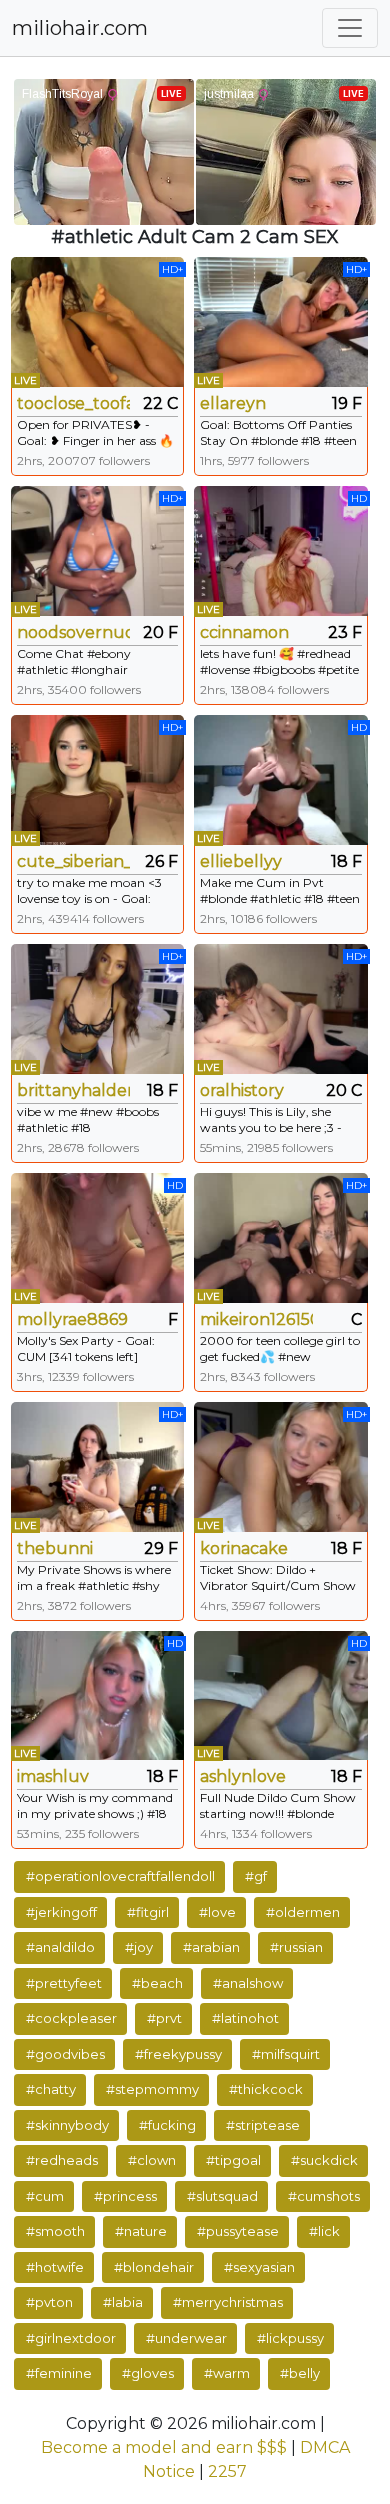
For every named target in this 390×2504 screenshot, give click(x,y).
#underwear (186, 2338)
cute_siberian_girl (73, 861)
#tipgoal (233, 2160)
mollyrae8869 (72, 1319)
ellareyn (233, 403)
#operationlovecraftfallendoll (120, 1876)
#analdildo (60, 1947)
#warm (227, 2373)
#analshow (248, 1983)
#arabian (211, 1947)
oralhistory (242, 1090)
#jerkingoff (61, 1912)
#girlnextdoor (71, 2338)
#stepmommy (152, 2089)
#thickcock (266, 2089)
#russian (296, 1947)
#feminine (59, 2373)
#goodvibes (65, 2054)
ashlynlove (243, 1776)
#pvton (49, 2302)
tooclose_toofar (73, 403)
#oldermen (303, 1912)
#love (217, 1912)
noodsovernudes (73, 632)
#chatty (51, 2089)
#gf (256, 1876)
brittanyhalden (73, 1090)
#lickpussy (290, 2338)
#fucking (167, 2125)
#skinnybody (67, 2125)
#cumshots (324, 2196)
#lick (324, 2231)
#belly (300, 2373)
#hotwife (55, 2267)
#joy (139, 1947)
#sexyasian (259, 2267)
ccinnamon (244, 632)
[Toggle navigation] (350, 28)
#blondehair (154, 2267)
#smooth (55, 2231)
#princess (125, 2196)
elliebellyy (241, 861)
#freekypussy (178, 2054)
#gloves (148, 2373)
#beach (157, 1983)
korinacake (244, 1548)
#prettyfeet (64, 1983)
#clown (152, 2160)
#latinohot (245, 2018)
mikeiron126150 (256, 1319)
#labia (123, 2302)
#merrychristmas (228, 2302)
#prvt (164, 2018)
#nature (141, 2231)
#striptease (263, 2125)
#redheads (62, 2160)
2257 (227, 2471)
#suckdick (324, 2160)
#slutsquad (222, 2196)
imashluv (53, 1776)
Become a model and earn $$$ (164, 2447)
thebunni (55, 1548)
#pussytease (238, 2231)
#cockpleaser (71, 2018)
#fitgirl (148, 1912)
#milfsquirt (286, 2054)
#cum (45, 2196)
